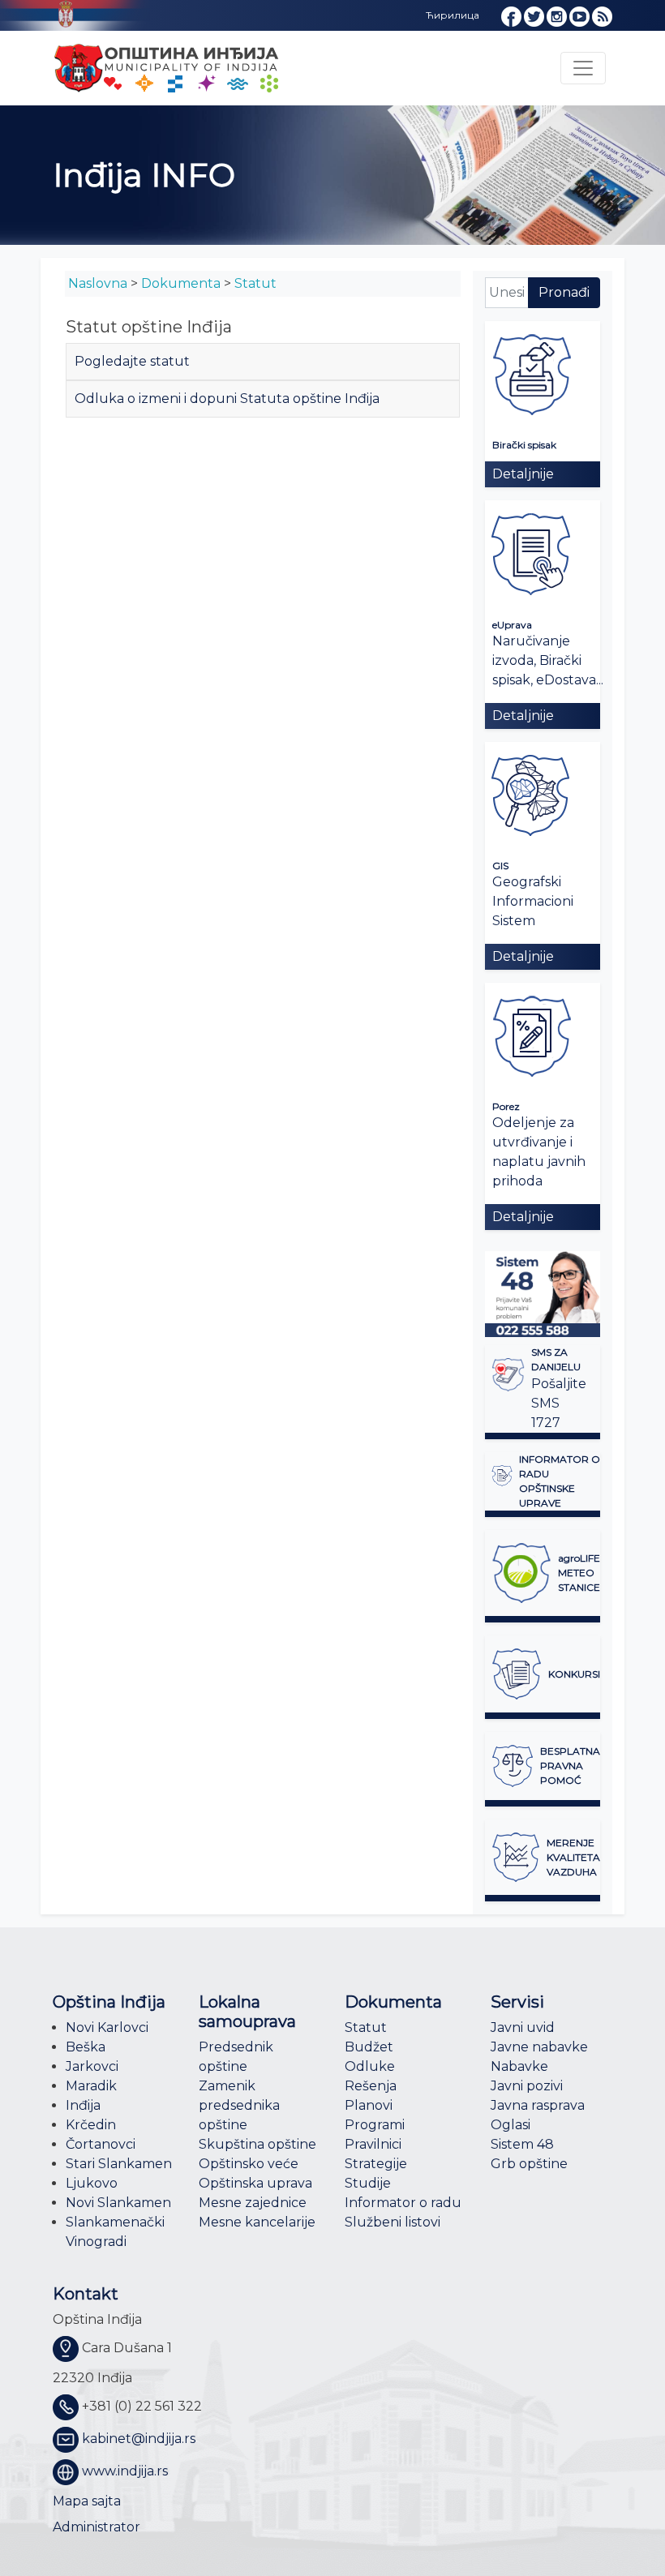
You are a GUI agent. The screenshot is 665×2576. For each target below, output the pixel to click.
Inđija (83, 2105)
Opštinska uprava (255, 2183)
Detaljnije (523, 474)
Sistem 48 (522, 2144)
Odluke (370, 2066)
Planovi (369, 2105)
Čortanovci (101, 2144)
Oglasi (511, 2125)
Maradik (91, 2086)
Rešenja (371, 2086)
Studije (368, 2183)
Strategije (376, 2164)
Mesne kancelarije (257, 2222)
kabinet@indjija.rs (139, 2439)
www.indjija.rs (125, 2471)
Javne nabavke (539, 2047)
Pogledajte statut (132, 361)
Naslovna (98, 283)
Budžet (369, 2047)
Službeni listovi (393, 2222)
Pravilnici (373, 2144)
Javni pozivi (527, 2086)
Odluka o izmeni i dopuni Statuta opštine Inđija (227, 399)
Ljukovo (92, 2183)
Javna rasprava (538, 2105)
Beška (86, 2047)
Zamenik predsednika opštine (239, 2105)
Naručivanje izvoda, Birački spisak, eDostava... (548, 660)
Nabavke (519, 2066)
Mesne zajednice (253, 2203)
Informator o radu (403, 2203)
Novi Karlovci (107, 2027)
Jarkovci (92, 2066)
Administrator (97, 2527)
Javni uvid (523, 2027)
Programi (375, 2125)
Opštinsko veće (249, 2164)
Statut (255, 283)
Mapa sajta (87, 2501)
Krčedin (91, 2125)
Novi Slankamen (118, 2203)
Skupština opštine (257, 2144)
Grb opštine (529, 2164)
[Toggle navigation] (583, 68)
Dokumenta (181, 283)
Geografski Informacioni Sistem (533, 901)
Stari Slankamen (119, 2164)
